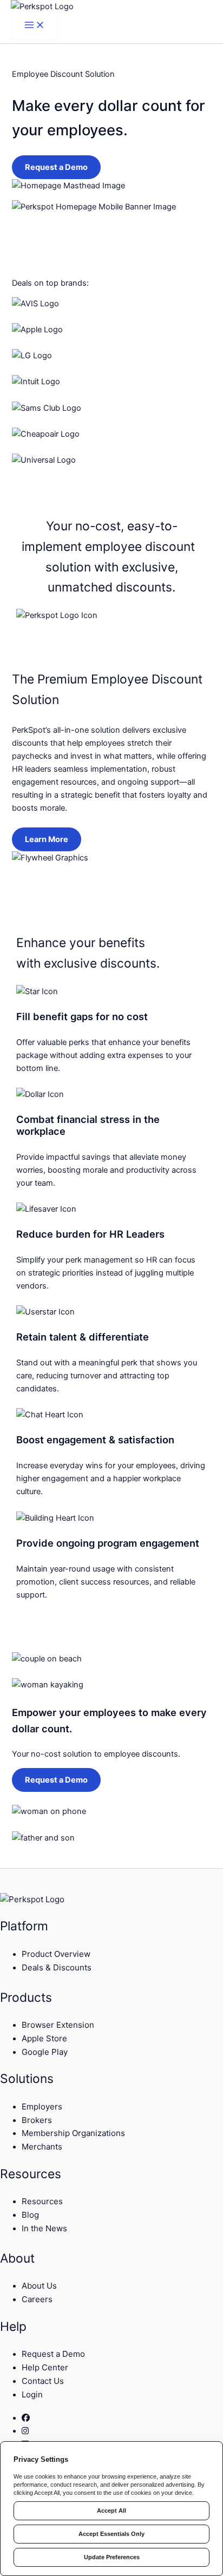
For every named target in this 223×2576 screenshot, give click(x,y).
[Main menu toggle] (35, 26)
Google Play (45, 2052)
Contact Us (43, 2381)
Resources (42, 2201)
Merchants (42, 2147)
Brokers (37, 2120)
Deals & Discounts (57, 1967)
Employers (42, 2107)
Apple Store (44, 2038)
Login (32, 2394)
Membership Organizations (73, 2133)
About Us (39, 2286)
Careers (37, 2299)
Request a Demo (56, 167)
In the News (44, 2228)
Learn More (47, 839)
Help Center (45, 2367)
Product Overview (56, 1954)
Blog (30, 2215)
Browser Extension (58, 2025)
